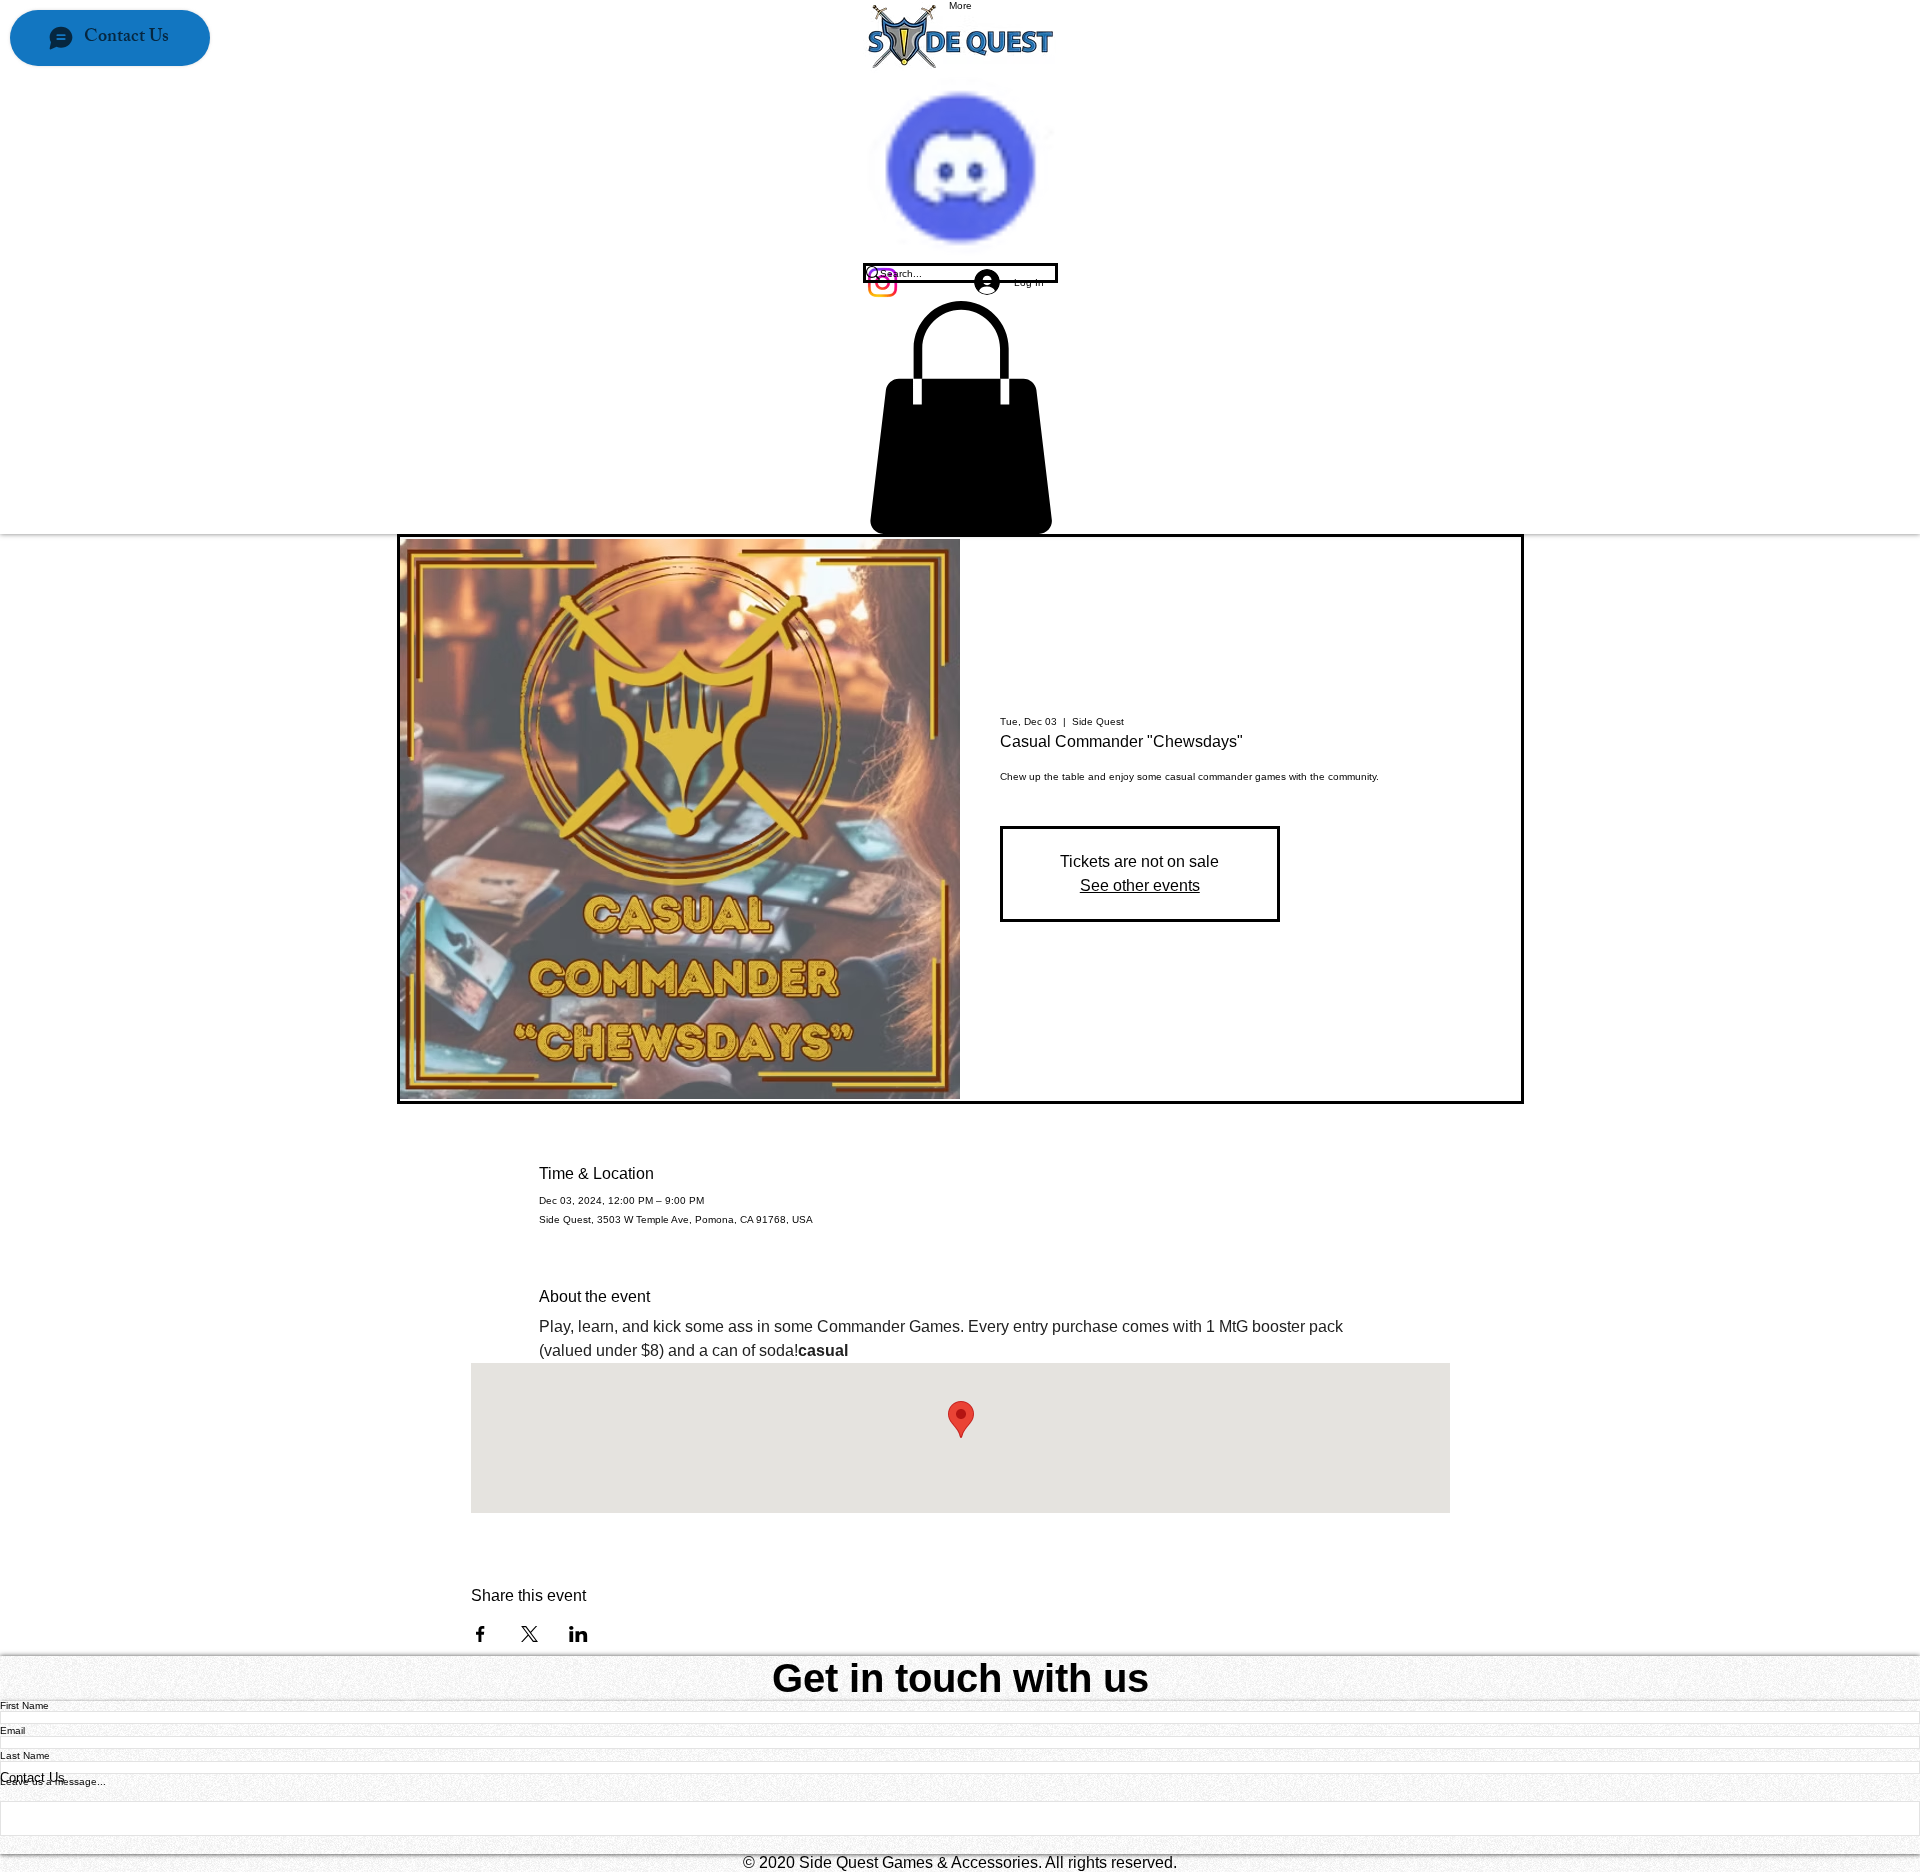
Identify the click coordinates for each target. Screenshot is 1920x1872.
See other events (1140, 885)
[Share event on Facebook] (480, 1634)
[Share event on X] (529, 1634)
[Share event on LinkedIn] (578, 1634)
